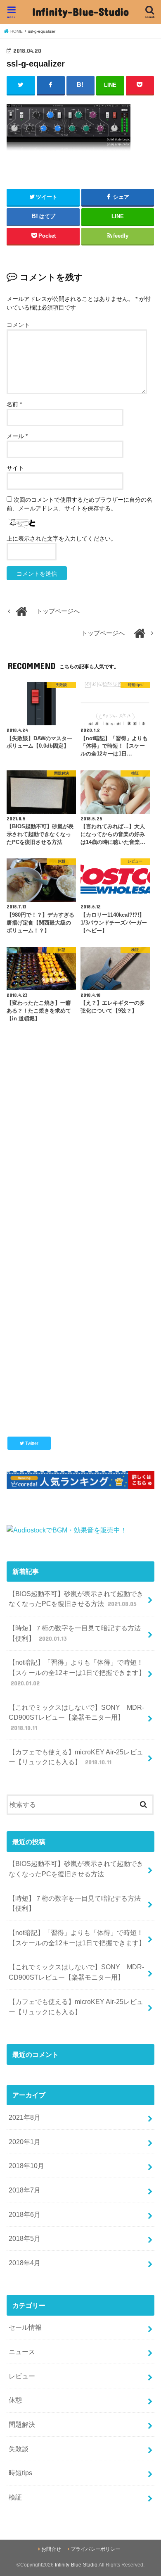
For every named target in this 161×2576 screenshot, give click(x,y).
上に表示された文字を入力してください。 (62, 539)
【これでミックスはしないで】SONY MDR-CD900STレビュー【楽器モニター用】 (76, 1717)
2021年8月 (25, 2117)
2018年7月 (25, 2190)
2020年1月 (25, 2142)
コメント (18, 325)
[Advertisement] (80, 1153)
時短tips (20, 2473)
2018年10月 (26, 2166)
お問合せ (51, 2549)
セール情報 (25, 2327)
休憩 (15, 2400)
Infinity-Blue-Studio (80, 11)
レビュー (22, 2376)
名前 (14, 404)
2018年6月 (25, 2214)
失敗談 (19, 2449)
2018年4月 (25, 2263)
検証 (15, 2497)
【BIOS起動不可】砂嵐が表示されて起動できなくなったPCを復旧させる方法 (76, 1599)
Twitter (31, 1443)
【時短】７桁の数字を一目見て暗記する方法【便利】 (75, 1633)
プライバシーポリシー (95, 2549)
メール (17, 436)
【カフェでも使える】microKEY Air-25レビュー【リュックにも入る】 (76, 1757)
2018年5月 (25, 2238)
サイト (15, 468)
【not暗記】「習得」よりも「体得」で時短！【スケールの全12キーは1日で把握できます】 (77, 1672)
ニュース (22, 2352)
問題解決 (22, 2424)
